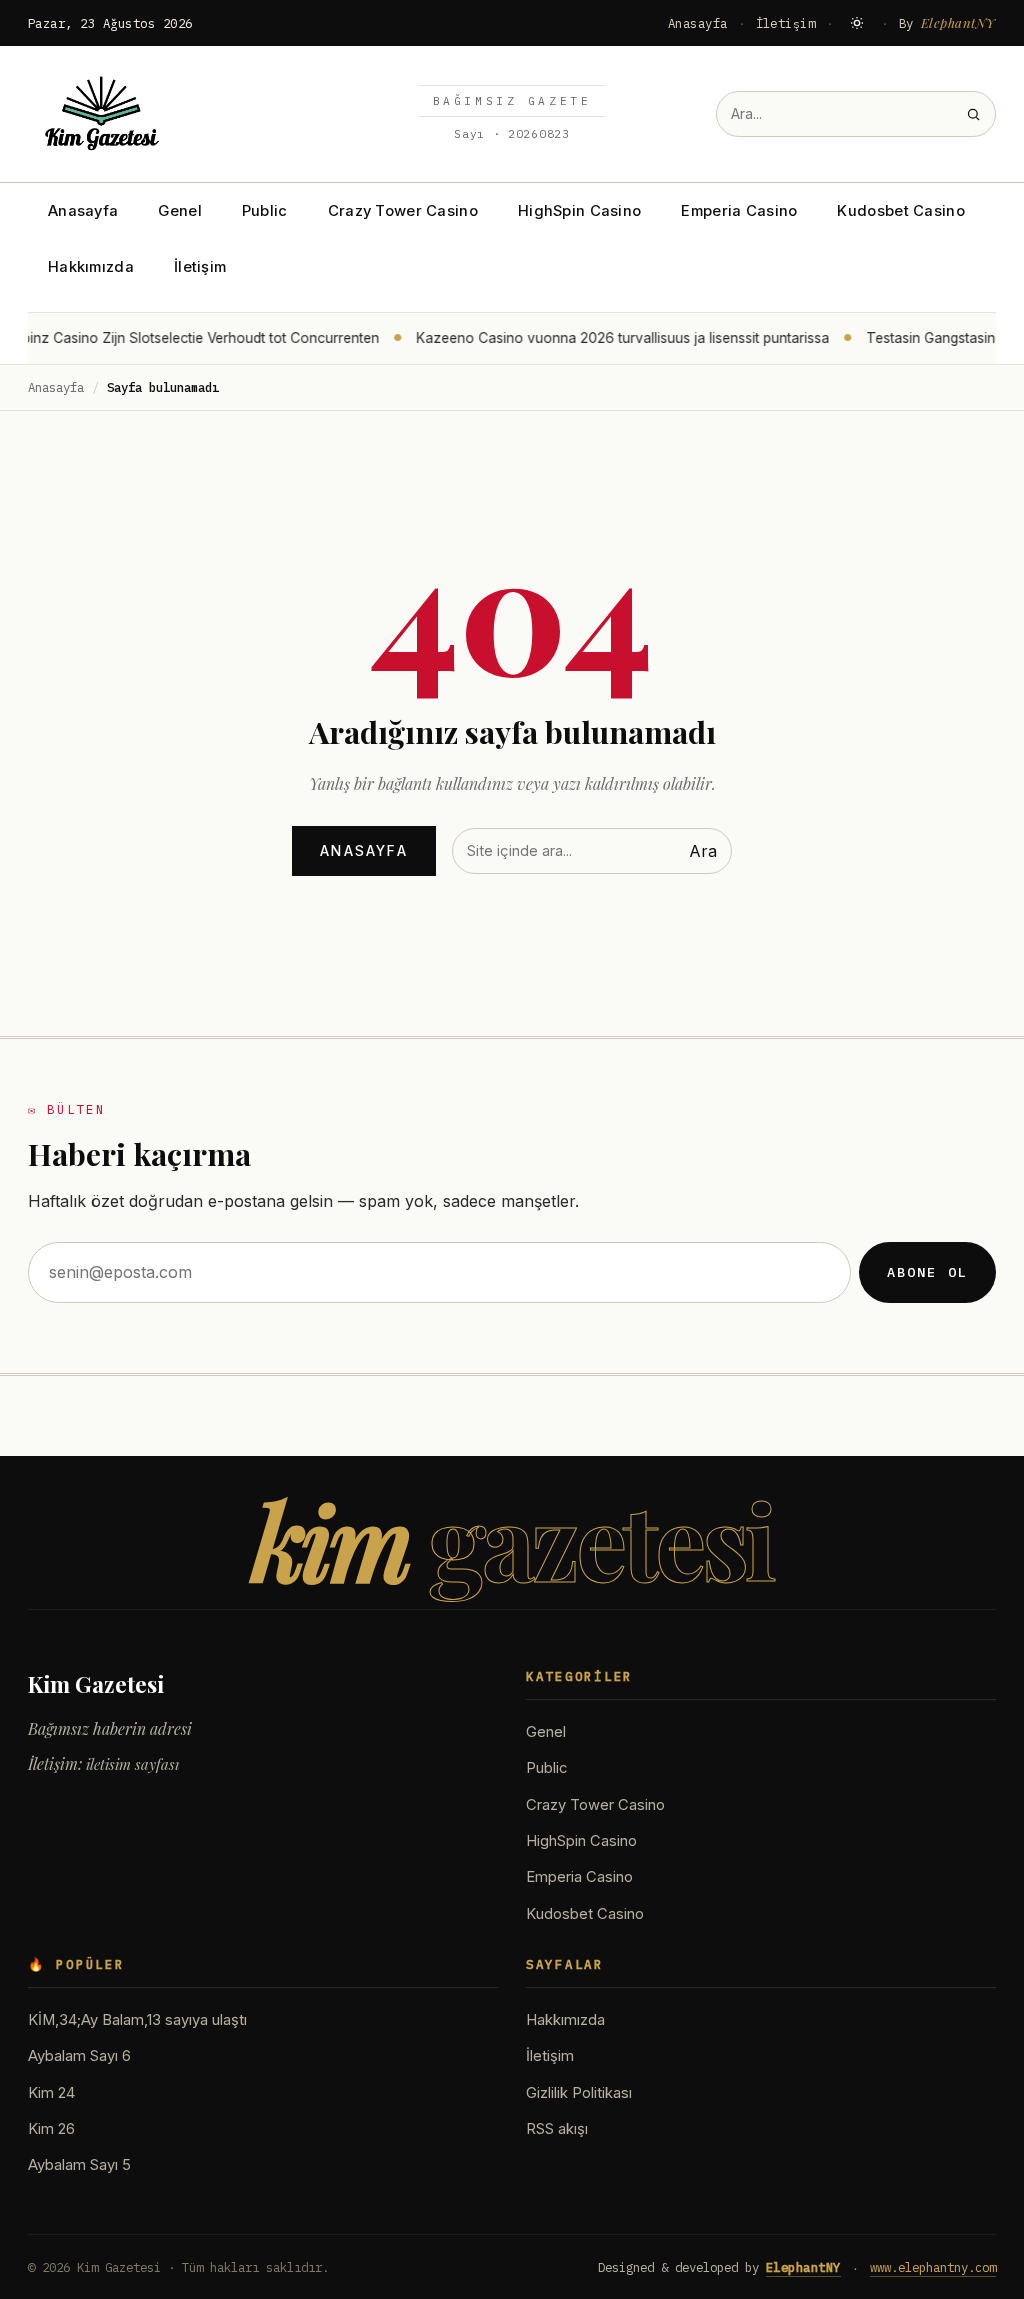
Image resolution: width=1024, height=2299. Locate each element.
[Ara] (973, 114)
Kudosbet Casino (900, 211)
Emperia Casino (739, 211)
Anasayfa (698, 23)
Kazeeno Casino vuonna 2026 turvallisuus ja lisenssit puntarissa (608, 338)
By (948, 22)
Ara (703, 851)
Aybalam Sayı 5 (79, 2165)
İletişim (786, 23)
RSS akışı (557, 2129)
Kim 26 (51, 2129)
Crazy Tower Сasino (403, 211)
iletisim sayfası (132, 1764)
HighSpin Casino (579, 211)
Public (265, 211)
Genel (179, 211)
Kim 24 (51, 2093)
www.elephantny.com (933, 2267)
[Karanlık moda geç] (857, 23)
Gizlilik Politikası (579, 2093)
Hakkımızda (91, 267)
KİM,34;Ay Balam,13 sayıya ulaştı (137, 2020)
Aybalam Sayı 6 (79, 2056)
